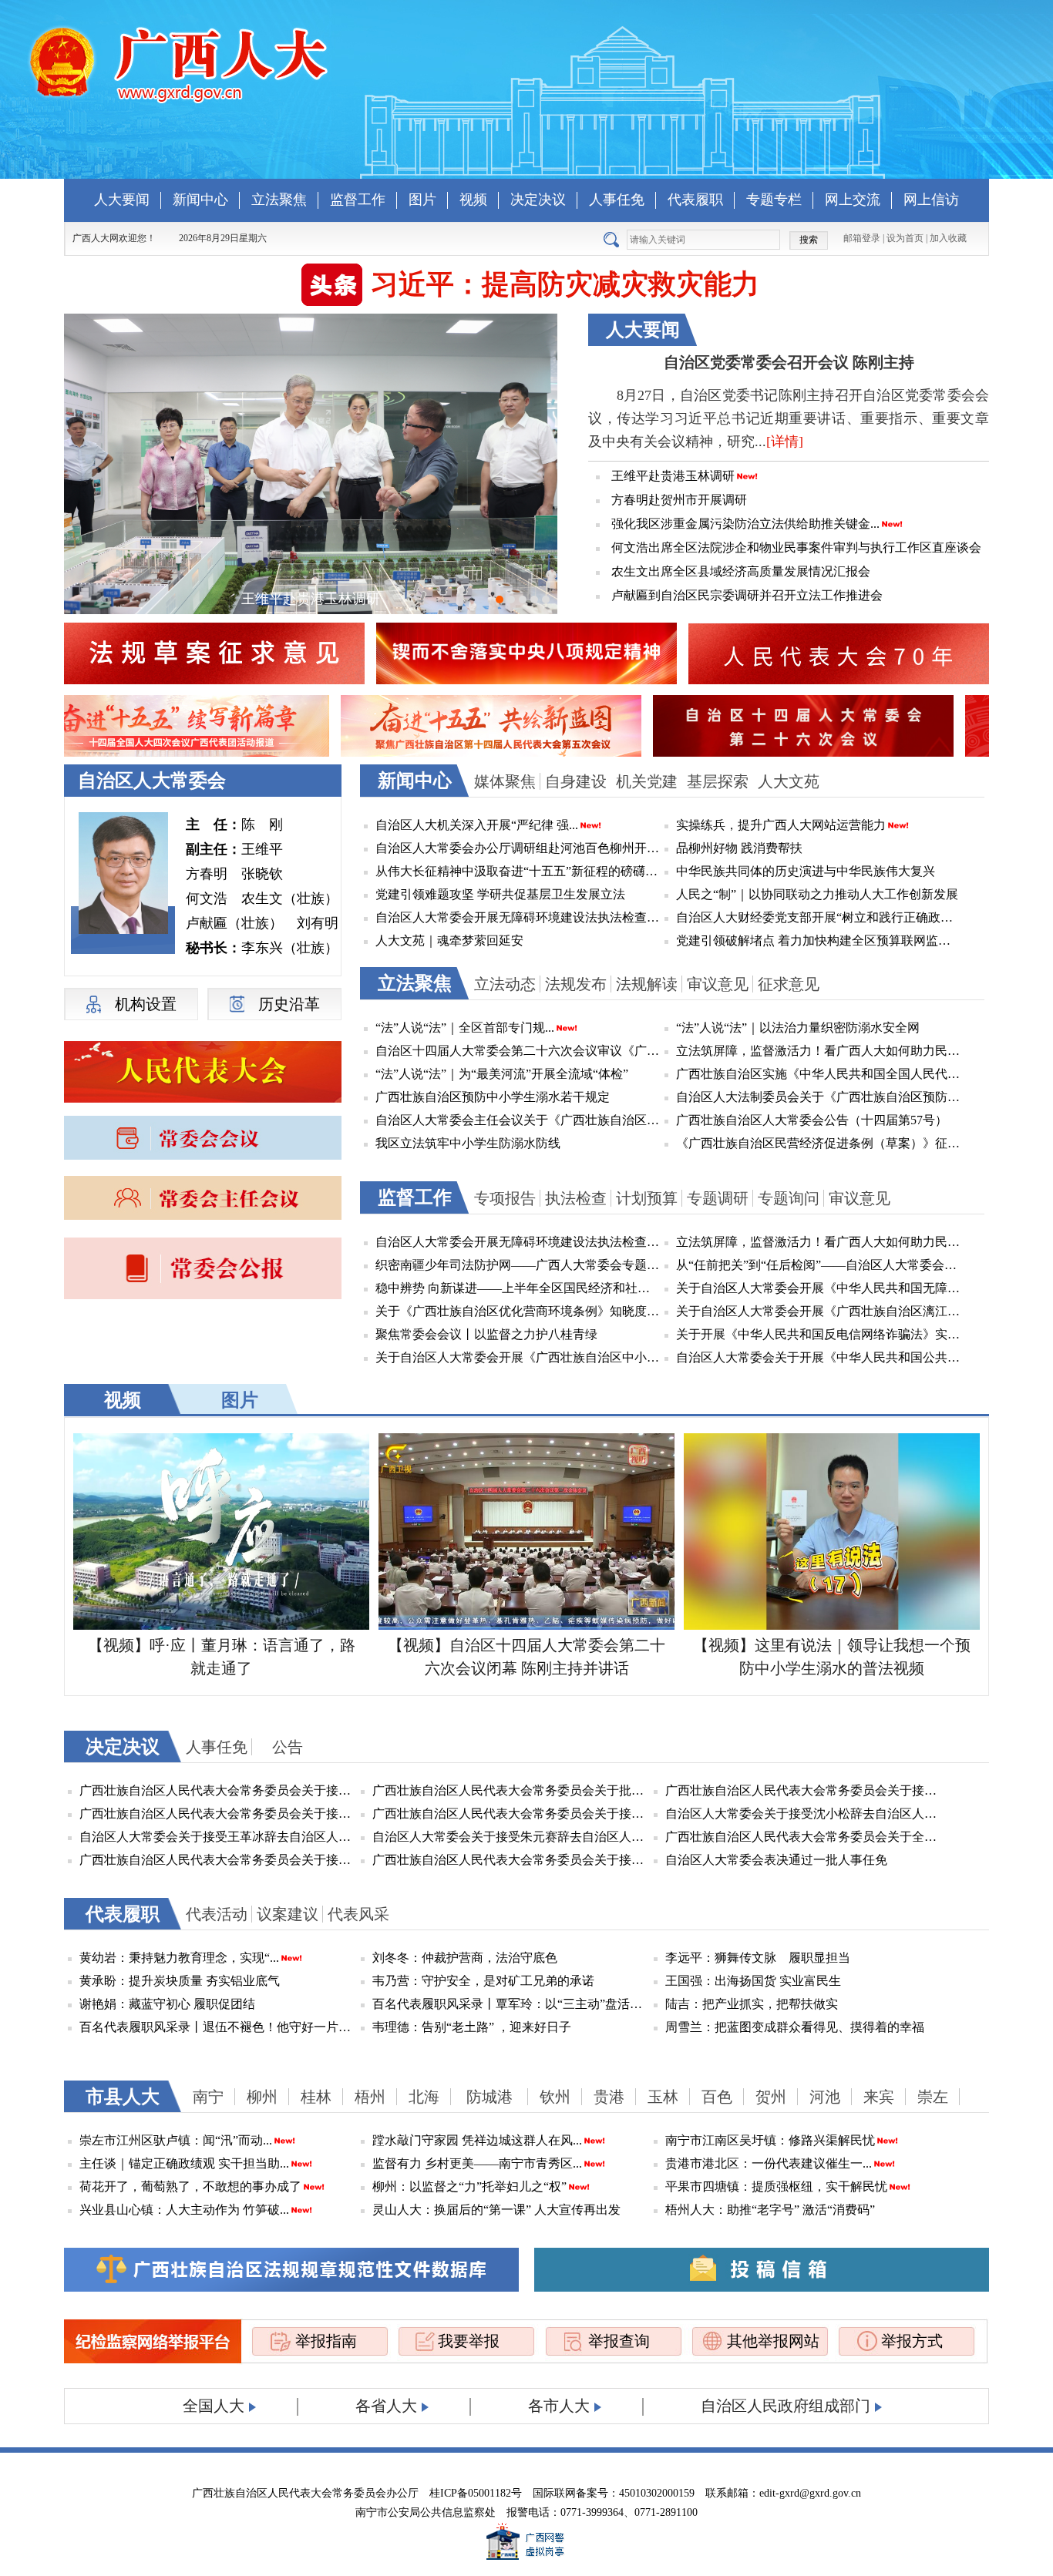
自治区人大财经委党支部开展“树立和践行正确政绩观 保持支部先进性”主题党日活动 (819, 917)
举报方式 (912, 2341)
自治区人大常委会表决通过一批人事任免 (776, 1860)
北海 (424, 2097)
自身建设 (576, 781)
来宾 (879, 2097)
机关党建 (647, 781)
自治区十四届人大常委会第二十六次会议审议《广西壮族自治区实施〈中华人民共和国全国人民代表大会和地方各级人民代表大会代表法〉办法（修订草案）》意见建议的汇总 (518, 1051)
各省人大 (386, 2406)
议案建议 (288, 1914)
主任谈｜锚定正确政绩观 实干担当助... (184, 2163)
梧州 (370, 2097)
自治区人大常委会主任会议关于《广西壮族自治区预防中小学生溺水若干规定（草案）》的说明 (518, 1120)
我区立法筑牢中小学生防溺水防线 (468, 1143)
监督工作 (358, 200)
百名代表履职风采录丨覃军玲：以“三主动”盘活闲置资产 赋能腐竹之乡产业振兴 (511, 2004)
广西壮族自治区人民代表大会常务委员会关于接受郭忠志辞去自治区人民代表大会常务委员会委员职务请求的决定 (804, 1790)
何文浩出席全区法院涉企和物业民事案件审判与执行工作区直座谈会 (796, 547)
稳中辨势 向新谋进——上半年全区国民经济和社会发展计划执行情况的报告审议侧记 (518, 1288)
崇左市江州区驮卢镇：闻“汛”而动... (176, 2140)
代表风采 (358, 1914)
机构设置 (146, 1004)
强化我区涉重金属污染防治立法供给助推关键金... (745, 524)
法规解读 (647, 984)
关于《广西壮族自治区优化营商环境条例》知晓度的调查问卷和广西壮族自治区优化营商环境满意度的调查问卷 (518, 1311)
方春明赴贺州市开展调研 (679, 500)
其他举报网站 (773, 2341)
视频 (473, 200)
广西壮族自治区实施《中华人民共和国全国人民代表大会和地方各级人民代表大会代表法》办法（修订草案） (819, 1074)
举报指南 (326, 2341)
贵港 (609, 2097)
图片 (422, 200)
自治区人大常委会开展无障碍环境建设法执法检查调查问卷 (518, 917)
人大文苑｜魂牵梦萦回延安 (449, 940)
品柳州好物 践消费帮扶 (739, 848)
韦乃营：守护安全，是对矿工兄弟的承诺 (483, 1981)
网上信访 (931, 200)
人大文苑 (789, 781)
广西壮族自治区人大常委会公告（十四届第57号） (812, 1120)
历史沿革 (289, 1004)
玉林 (663, 2097)
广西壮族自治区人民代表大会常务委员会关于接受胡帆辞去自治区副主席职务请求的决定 (218, 1814)
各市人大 (559, 2406)
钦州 (555, 2097)
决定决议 (538, 200)
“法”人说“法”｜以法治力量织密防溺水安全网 (798, 1028)
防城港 (489, 2097)
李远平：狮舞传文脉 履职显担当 (758, 1958)
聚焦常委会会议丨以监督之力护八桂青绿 (486, 1334)
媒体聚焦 (505, 781)
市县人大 (123, 2097)
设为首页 (905, 238)
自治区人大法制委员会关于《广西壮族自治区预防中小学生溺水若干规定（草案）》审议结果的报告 (819, 1097)
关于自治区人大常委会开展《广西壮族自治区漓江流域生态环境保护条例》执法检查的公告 (819, 1311)
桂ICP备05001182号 (476, 2493)
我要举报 (469, 2341)
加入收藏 (948, 238)
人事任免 (617, 200)
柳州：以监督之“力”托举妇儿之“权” (469, 2186)
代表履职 (695, 200)
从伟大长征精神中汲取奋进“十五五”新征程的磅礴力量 (518, 871)
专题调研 (718, 1198)
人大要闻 (122, 200)
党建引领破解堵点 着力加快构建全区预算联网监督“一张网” (819, 940)
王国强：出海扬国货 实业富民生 (753, 1981)
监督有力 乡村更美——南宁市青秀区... (477, 2163)
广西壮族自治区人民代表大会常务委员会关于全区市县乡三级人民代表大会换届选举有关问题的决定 (804, 1837)
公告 (288, 1747)
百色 (717, 2097)
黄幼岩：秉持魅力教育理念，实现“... (179, 1958)
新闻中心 (200, 200)
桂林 (316, 2097)
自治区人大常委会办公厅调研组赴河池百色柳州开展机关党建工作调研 (518, 848)
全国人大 (214, 2406)
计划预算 (647, 1198)
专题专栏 (774, 200)
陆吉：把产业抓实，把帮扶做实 (752, 2004)
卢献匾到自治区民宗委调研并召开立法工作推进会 (747, 595)
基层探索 (718, 781)
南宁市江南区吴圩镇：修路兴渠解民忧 (770, 2140)
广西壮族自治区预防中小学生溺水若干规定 (493, 1097)
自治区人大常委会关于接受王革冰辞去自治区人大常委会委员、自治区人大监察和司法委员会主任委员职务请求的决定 (218, 1837)
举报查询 (619, 2341)
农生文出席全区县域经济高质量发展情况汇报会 (741, 571)
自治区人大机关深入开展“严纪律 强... (477, 825)
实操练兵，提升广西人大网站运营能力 (781, 825)
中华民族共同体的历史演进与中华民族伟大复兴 (806, 871)
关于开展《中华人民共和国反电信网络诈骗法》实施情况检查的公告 (819, 1334)
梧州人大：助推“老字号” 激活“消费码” (770, 2210)
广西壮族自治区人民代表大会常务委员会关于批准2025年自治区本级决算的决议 (511, 1790)
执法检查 (576, 1198)
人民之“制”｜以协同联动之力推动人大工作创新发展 (817, 894)
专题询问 (789, 1198)
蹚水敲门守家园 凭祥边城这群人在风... (477, 2140)
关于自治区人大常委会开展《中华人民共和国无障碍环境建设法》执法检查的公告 (819, 1288)
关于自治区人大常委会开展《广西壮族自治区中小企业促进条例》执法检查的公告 (518, 1357)
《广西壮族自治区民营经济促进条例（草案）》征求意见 (819, 1143)
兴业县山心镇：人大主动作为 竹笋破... (184, 2210)
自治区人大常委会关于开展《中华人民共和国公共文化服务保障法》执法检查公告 (819, 1357)
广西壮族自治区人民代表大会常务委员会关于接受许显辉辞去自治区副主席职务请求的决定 (511, 1814)
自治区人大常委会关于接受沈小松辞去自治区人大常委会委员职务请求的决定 (804, 1814)
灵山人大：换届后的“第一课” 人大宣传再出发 (496, 2210)
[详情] (785, 442)
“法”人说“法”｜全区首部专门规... (465, 1028)
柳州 (262, 2097)
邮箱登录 (862, 238)
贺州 (771, 2097)
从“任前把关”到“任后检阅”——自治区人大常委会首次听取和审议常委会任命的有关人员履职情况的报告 (819, 1265)
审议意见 (718, 984)
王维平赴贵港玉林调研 (673, 476)
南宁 (208, 2097)
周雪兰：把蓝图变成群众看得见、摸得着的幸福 (795, 2027)
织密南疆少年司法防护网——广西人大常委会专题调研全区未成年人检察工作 (518, 1265)
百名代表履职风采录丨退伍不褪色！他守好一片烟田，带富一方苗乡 (218, 2027)
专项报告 (505, 1198)
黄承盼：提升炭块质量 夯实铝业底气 (180, 1981)
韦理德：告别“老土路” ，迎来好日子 (472, 2027)
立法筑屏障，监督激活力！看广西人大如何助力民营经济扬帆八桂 (819, 1051)
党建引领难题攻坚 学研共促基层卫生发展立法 (500, 894)
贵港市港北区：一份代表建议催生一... (769, 2163)
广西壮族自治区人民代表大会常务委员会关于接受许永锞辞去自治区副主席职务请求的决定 (511, 1860)
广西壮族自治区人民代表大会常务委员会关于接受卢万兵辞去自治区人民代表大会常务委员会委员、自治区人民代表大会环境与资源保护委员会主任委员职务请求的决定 (218, 1790)
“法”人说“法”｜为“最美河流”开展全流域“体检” (502, 1074)
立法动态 (505, 984)
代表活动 (217, 1914)
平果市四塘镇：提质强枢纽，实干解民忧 (776, 2186)
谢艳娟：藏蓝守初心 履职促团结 (167, 2004)
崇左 (933, 2097)
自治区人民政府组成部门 (786, 2406)
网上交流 (853, 200)
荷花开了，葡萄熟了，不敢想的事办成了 (190, 2186)
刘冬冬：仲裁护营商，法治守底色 (465, 1958)
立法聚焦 (279, 200)
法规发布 (576, 984)
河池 (825, 2097)
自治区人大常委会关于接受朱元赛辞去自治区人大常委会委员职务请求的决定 (511, 1837)
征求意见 (789, 984)
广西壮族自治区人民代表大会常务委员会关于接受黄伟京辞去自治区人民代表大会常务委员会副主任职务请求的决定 (218, 1860)
